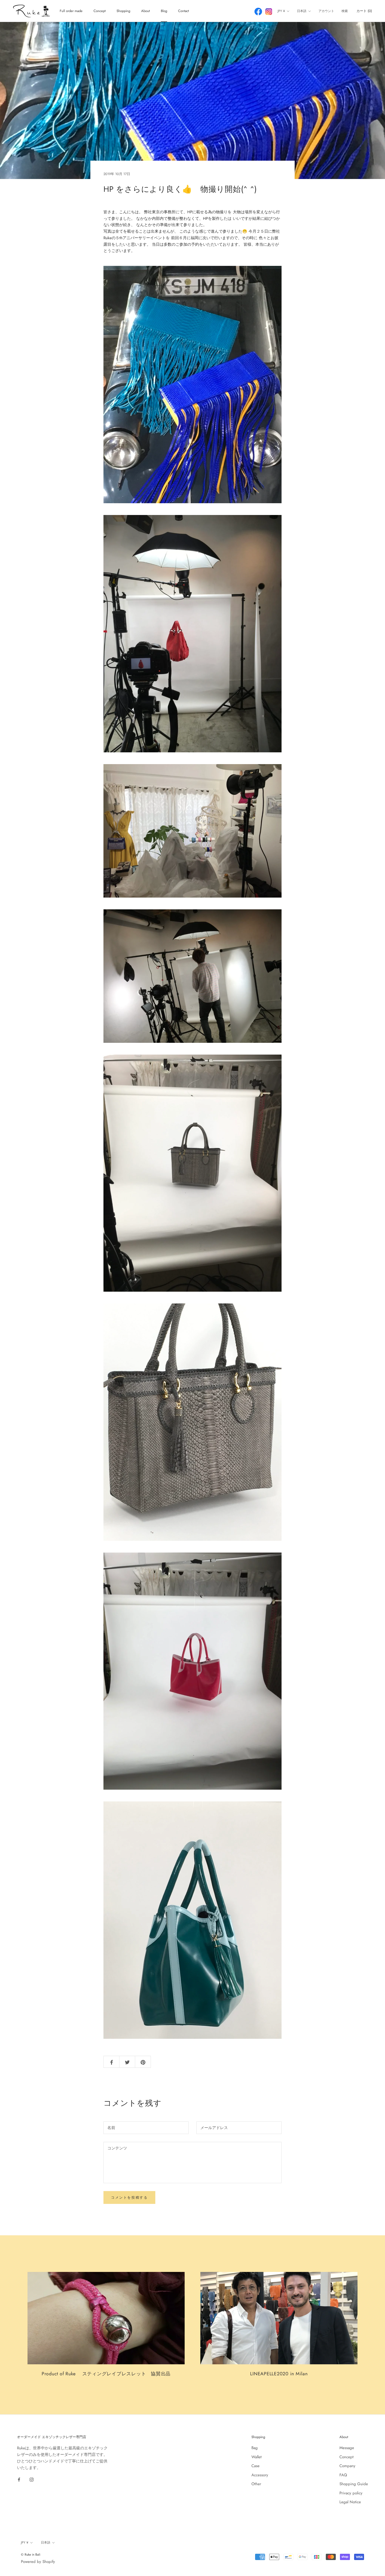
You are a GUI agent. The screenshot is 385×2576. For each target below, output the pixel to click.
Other (256, 2484)
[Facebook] (19, 2479)
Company (347, 2466)
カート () (364, 11)
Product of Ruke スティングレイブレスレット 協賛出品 (106, 2374)
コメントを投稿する (129, 2197)
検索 (345, 11)
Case (255, 2466)
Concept (100, 11)
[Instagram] (32, 2479)
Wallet (257, 2457)
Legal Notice (350, 2502)
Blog (164, 11)
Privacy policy (351, 2493)
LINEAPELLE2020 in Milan (279, 2374)
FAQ (343, 2475)
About (145, 11)
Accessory (260, 2475)
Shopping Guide (354, 2484)
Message (347, 2448)
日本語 (302, 11)
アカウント (326, 11)
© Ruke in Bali (31, 2555)
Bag (255, 2448)
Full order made (71, 11)
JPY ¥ (281, 11)
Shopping (123, 11)
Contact (183, 11)
